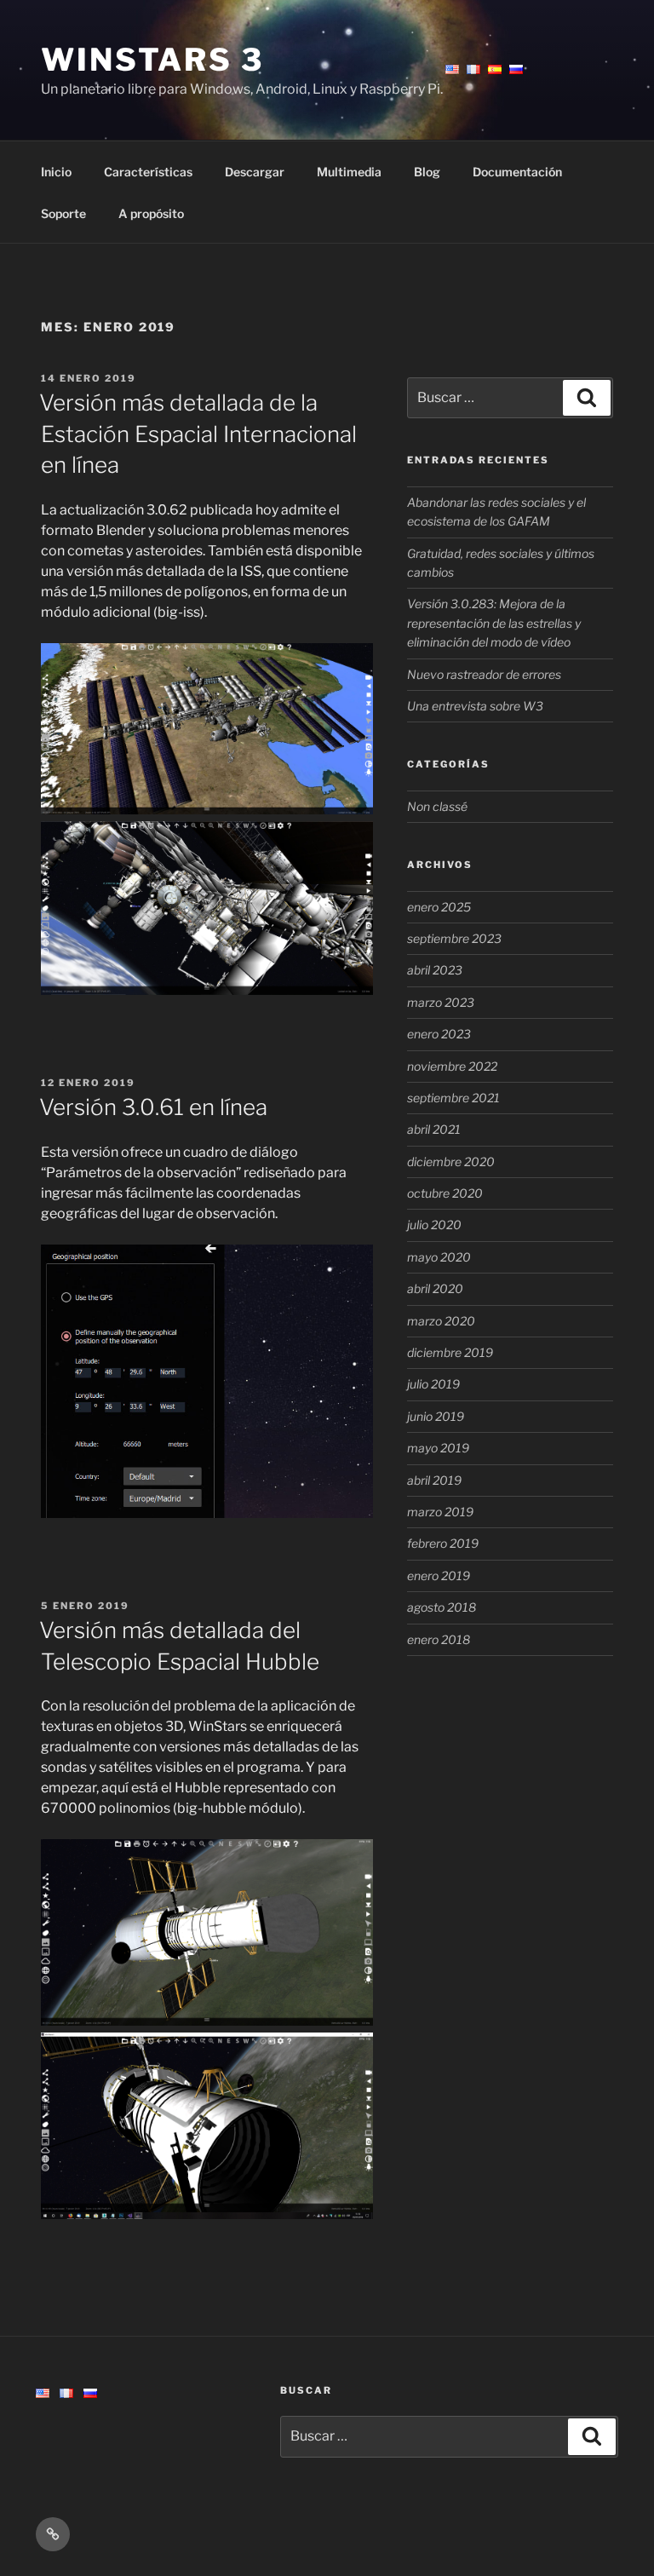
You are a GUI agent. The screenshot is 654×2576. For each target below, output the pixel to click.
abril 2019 (434, 1480)
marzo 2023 (441, 1002)
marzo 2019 (440, 1512)
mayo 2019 (438, 1448)
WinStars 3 (152, 60)
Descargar (255, 172)
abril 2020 (435, 1288)
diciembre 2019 (450, 1352)
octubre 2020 (445, 1193)
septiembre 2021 (453, 1098)
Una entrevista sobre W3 (475, 706)
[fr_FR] (66, 2393)
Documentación (517, 172)
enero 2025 (439, 907)
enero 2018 (439, 1639)
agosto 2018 (442, 1607)
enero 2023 (439, 1034)
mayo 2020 (439, 1257)
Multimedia (349, 172)
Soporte (63, 213)
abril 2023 (435, 970)
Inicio (56, 172)
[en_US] (43, 2393)
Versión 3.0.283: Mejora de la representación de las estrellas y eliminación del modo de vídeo (494, 623)
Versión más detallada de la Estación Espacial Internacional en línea (198, 434)
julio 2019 (433, 1384)
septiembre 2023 (454, 938)
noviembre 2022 (452, 1066)
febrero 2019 (443, 1543)
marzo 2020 (441, 1321)
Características (148, 172)
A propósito (151, 213)
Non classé (437, 806)
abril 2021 (434, 1129)
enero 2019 (439, 1575)
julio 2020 (434, 1225)
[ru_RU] (90, 2393)
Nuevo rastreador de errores (484, 674)
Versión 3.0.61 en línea (153, 1107)
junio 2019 (436, 1416)
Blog (427, 172)
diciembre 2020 (451, 1161)
